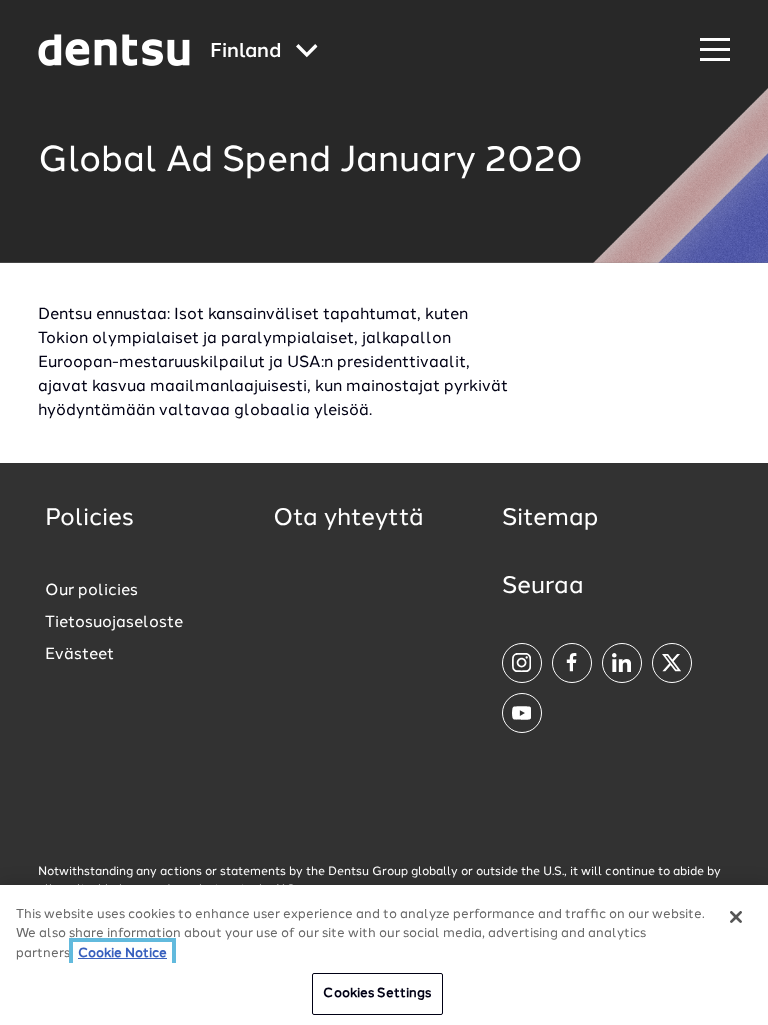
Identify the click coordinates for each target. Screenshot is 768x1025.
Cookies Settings (377, 993)
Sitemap (550, 519)
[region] (384, 955)
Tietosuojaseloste (114, 623)
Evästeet (79, 655)
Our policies (91, 591)
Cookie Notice (122, 953)
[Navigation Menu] (715, 50)
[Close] (736, 917)
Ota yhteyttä (348, 519)
